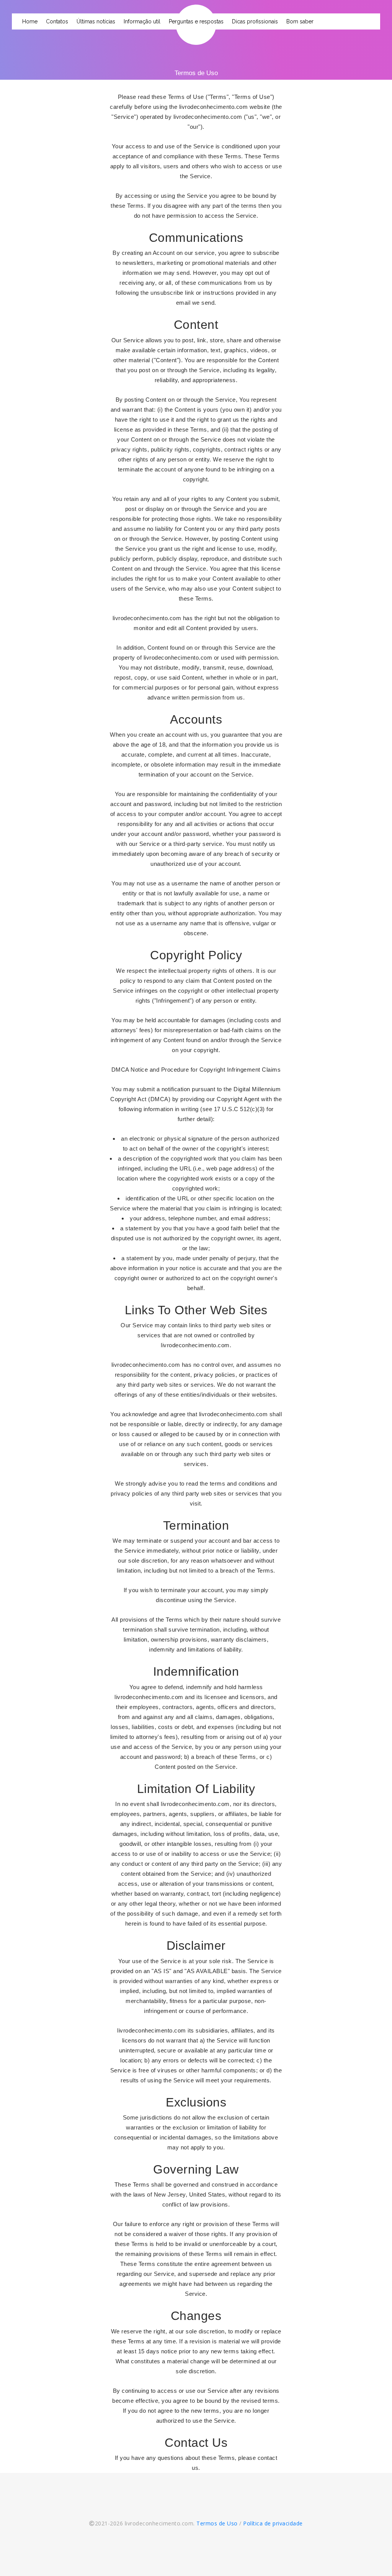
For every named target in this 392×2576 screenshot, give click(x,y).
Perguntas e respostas (196, 21)
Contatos (57, 21)
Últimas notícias (96, 21)
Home (30, 21)
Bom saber (300, 21)
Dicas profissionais (255, 21)
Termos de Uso (217, 2523)
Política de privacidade (273, 2523)
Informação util (142, 21)
